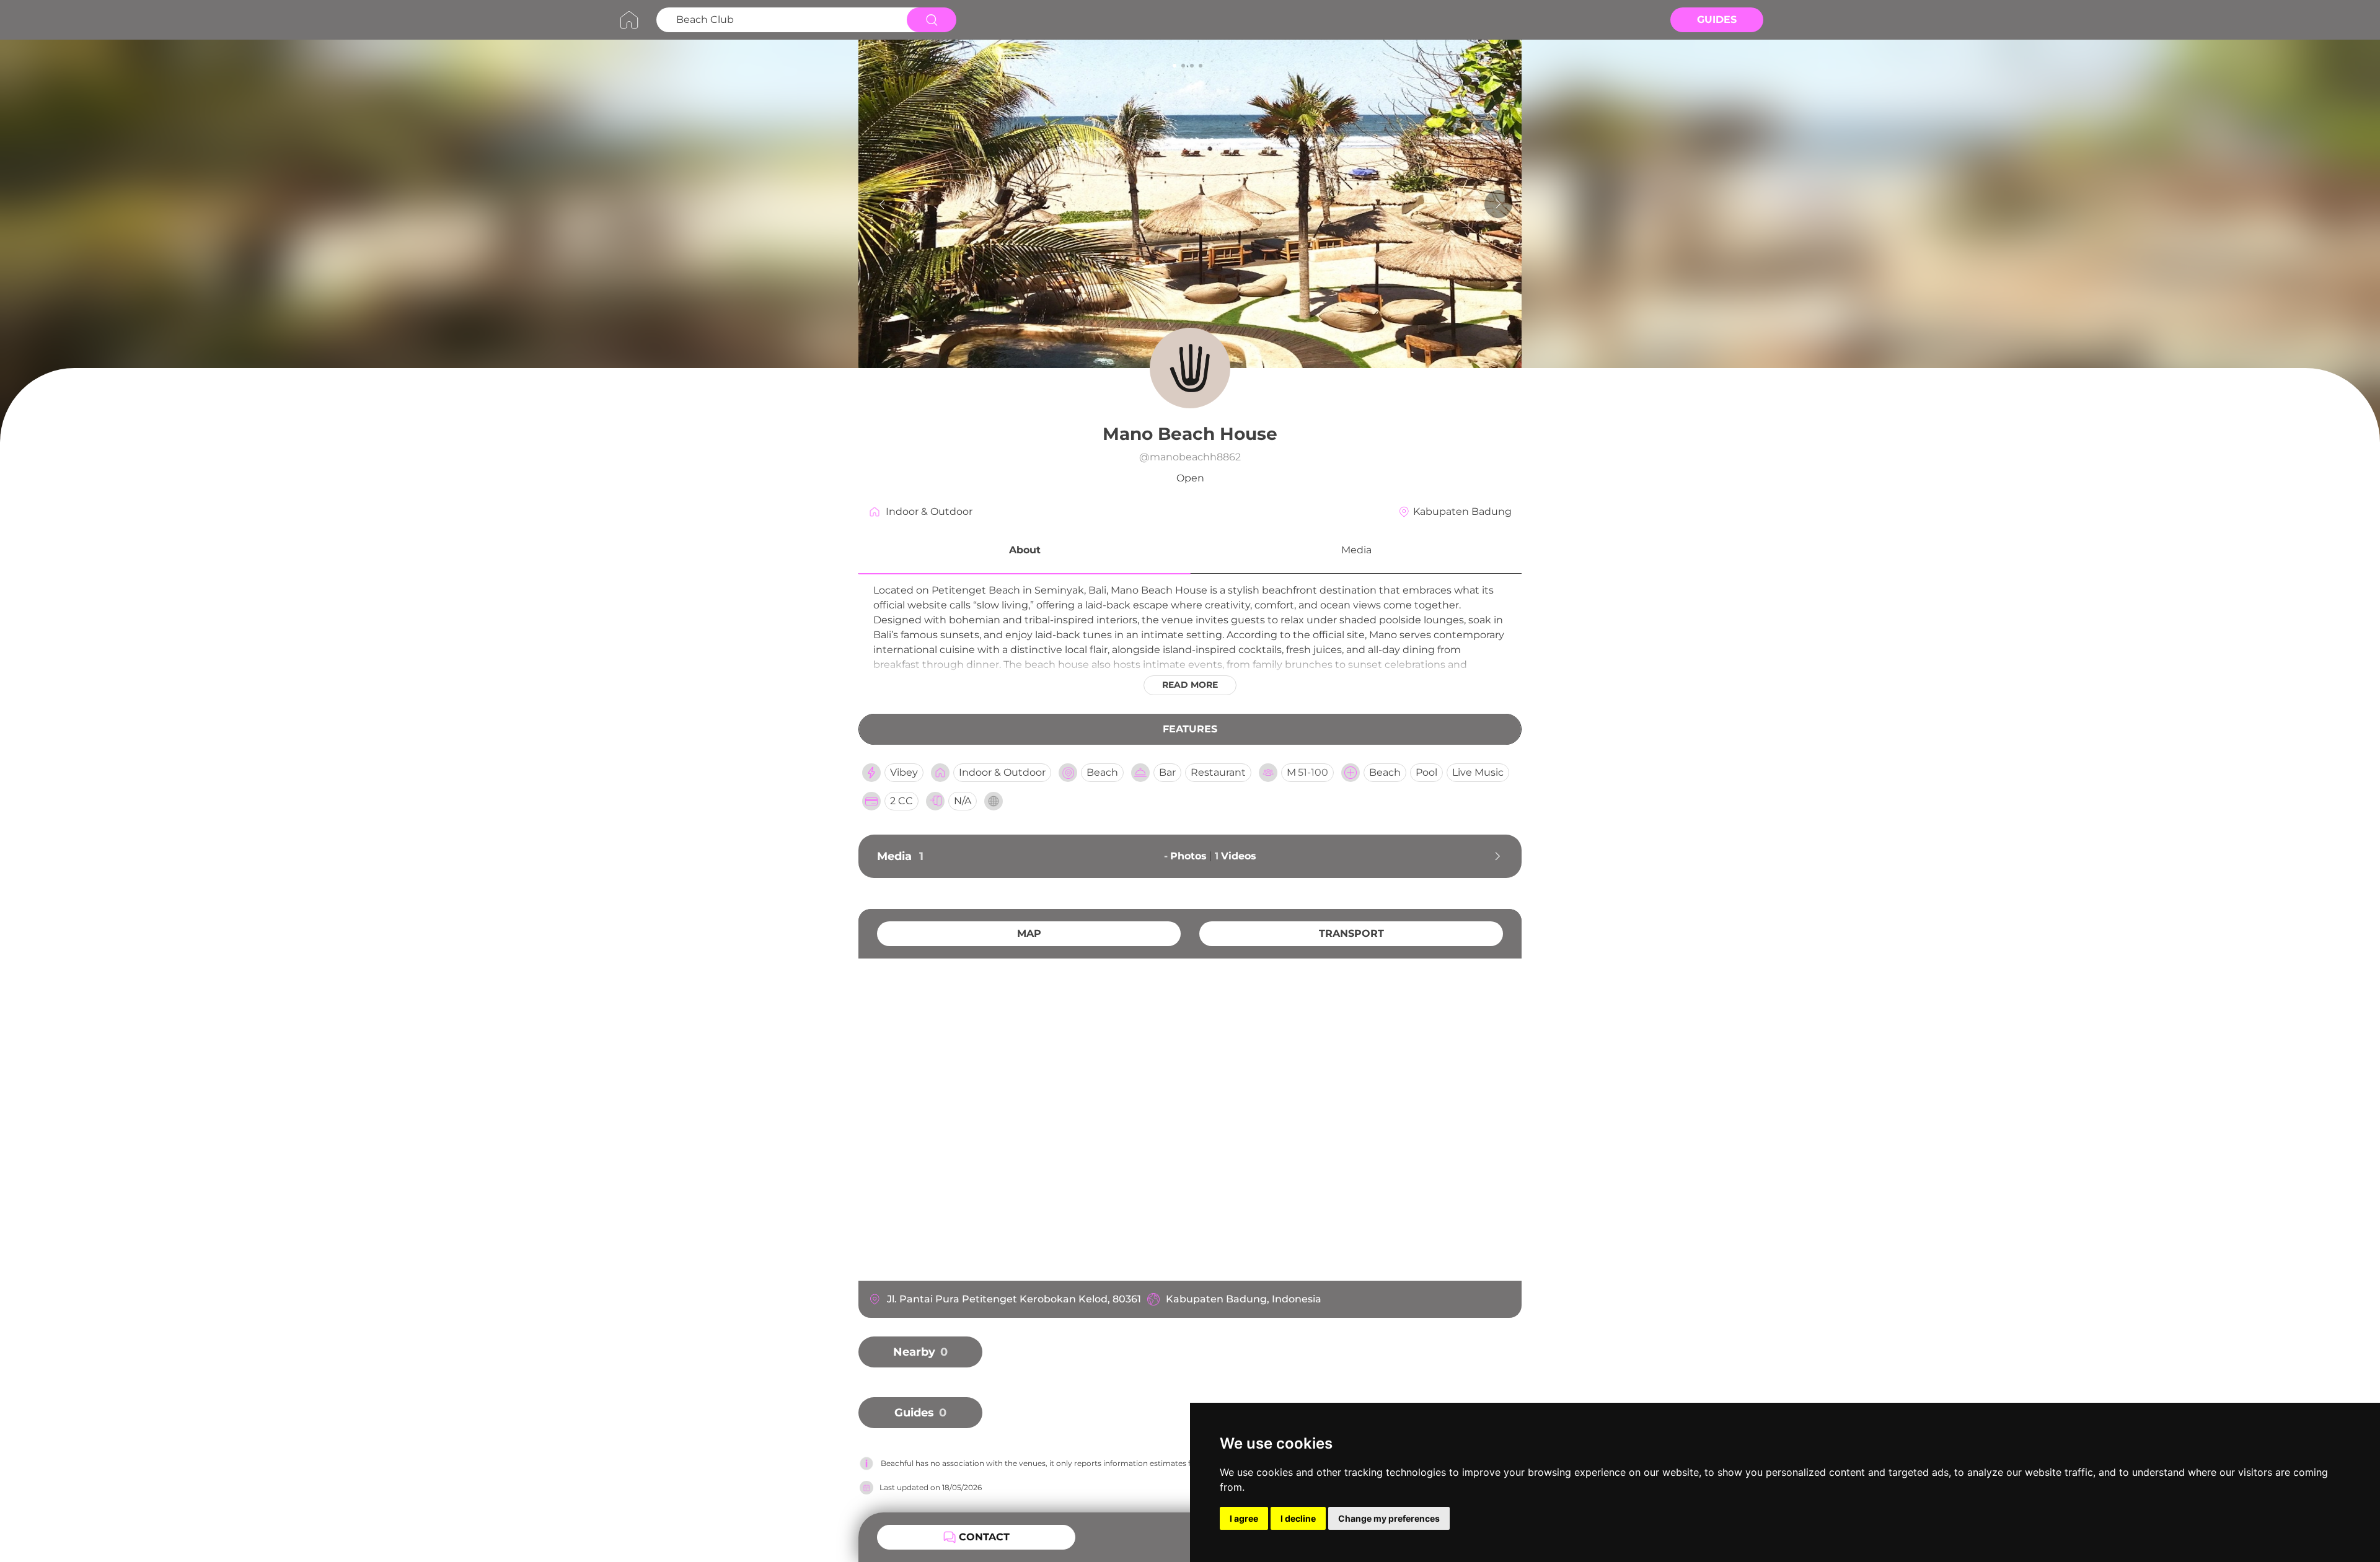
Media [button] (1356, 550)
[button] (1025, 552)
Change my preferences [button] (1389, 1518)
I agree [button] (1244, 1518)
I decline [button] (1298, 1518)
